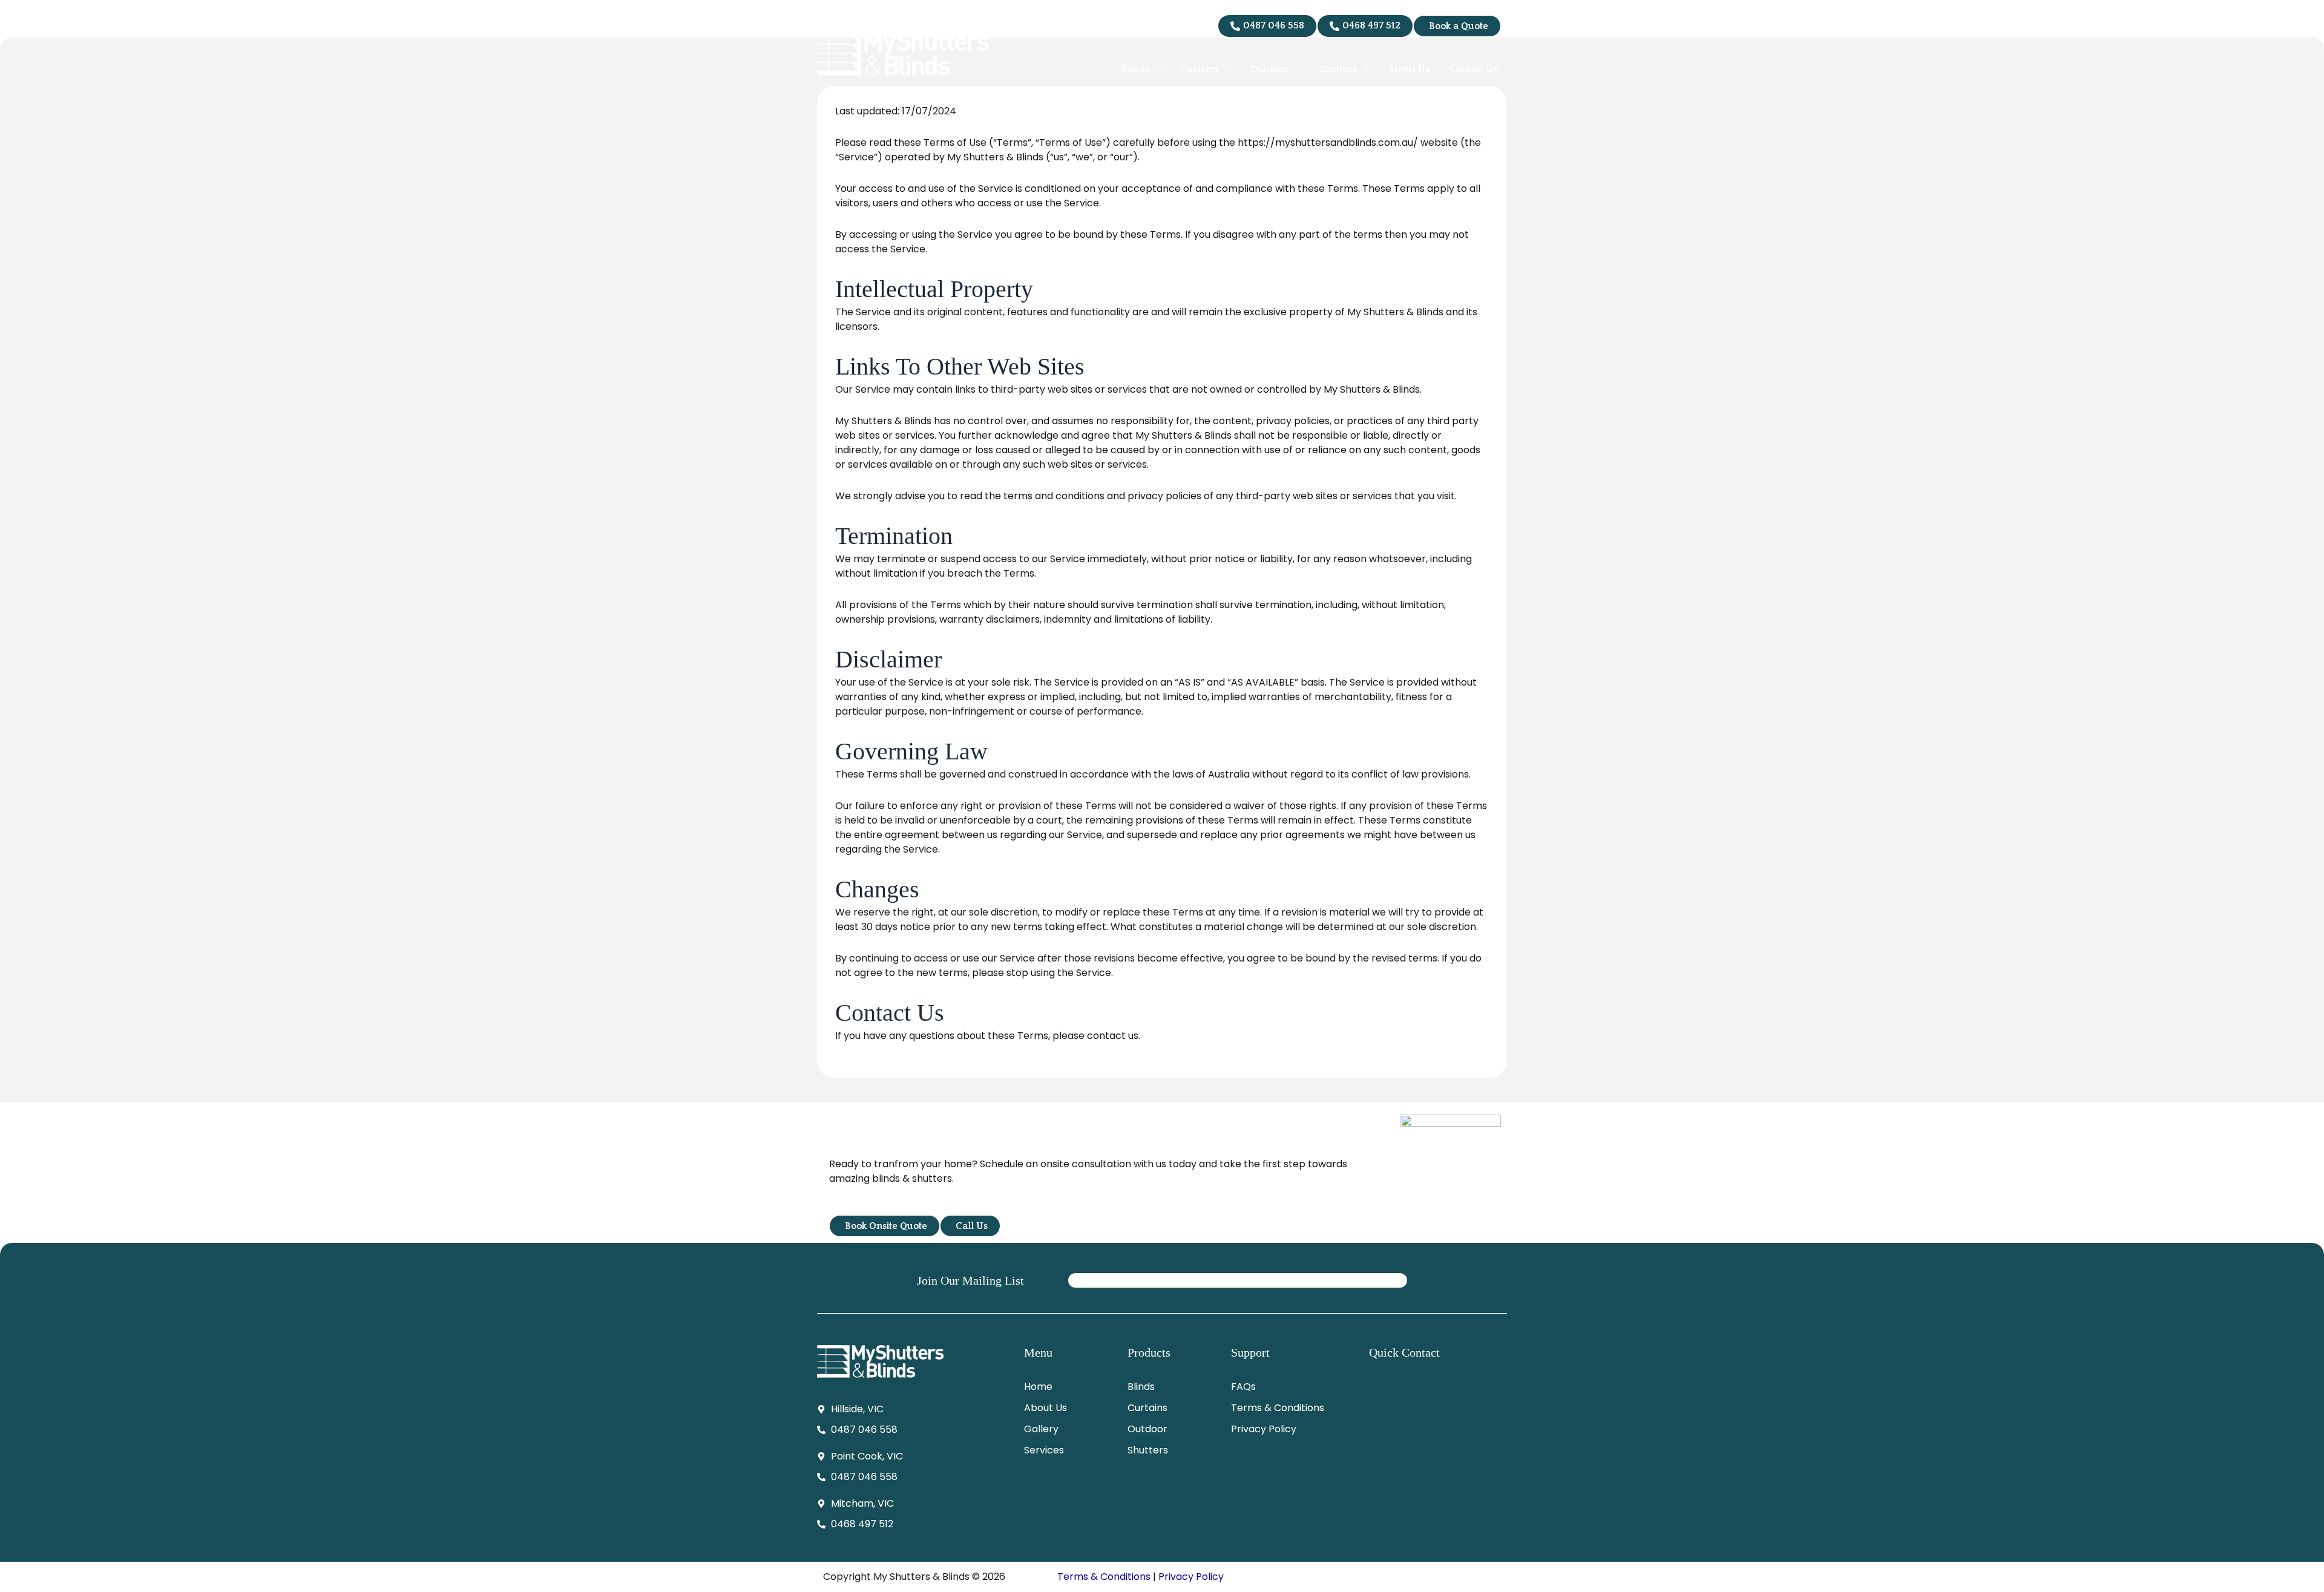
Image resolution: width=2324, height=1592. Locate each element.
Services (1044, 1450)
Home (1038, 1387)
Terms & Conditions (1278, 1408)
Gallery (1041, 1429)
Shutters (1148, 1450)
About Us (1045, 1408)
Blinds (1141, 1387)
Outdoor (1147, 1429)
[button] (1155, 69)
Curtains (1147, 1408)
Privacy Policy (1264, 1429)
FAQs (1243, 1387)
